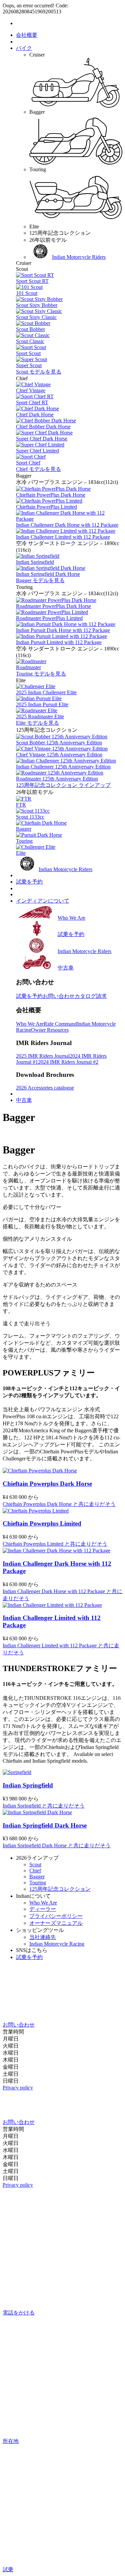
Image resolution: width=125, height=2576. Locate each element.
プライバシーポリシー (56, 1916)
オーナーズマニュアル (56, 1923)
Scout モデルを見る (39, 372)
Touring (38, 1883)
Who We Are (30, 1024)
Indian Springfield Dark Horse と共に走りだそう (57, 1845)
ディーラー (43, 1909)
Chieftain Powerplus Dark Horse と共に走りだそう (59, 1504)
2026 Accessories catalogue (45, 1088)
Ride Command (60, 1024)
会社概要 (27, 35)
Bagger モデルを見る (40, 580)
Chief (35, 1871)
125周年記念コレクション (60, 1889)
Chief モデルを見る (38, 469)
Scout (35, 1865)
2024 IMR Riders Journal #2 (68, 1062)
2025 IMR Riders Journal (43, 1056)
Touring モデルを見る (41, 674)
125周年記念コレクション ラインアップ (63, 785)
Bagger (37, 1877)
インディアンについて (43, 901)
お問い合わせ (59, 996)
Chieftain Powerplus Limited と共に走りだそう (55, 1544)
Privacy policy (18, 2088)
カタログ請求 (91, 996)
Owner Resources (50, 1030)
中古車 (24, 1100)
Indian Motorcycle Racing (57, 1944)
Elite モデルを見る (37, 723)
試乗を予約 (29, 882)
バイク (24, 48)
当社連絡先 (43, 1937)
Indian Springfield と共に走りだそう (44, 1806)
